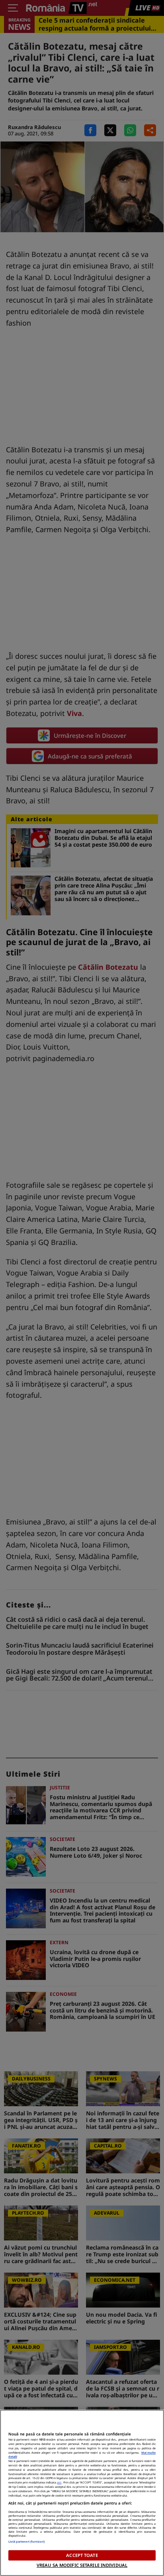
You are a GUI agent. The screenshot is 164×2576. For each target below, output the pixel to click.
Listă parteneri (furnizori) (27, 2541)
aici (59, 2482)
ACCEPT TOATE (82, 2555)
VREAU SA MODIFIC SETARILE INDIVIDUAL (82, 2565)
